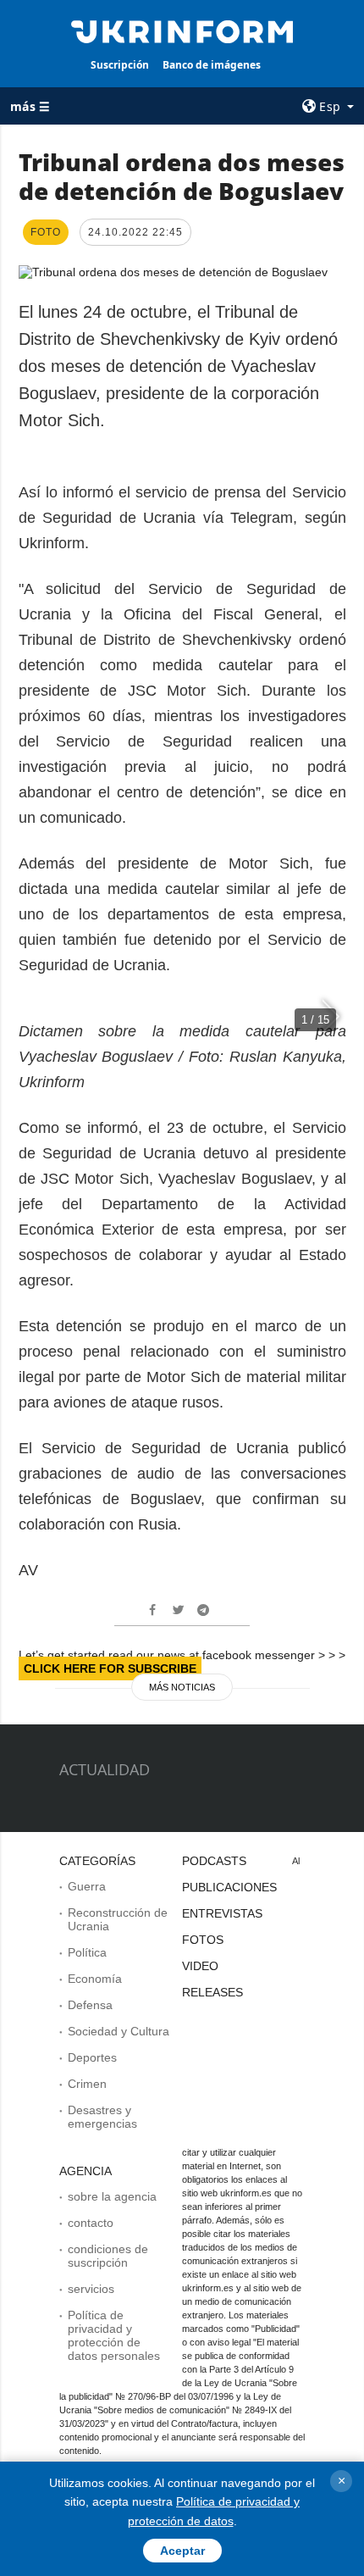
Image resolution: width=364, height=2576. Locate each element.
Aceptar (182, 2551)
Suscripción (120, 65)
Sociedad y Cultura (119, 2031)
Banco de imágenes (212, 65)
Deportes (92, 2057)
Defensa (90, 2005)
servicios (91, 2289)
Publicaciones (229, 1887)
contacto (91, 2223)
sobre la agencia (112, 2196)
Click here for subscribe (110, 1668)
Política (87, 1952)
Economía (95, 1979)
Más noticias (182, 1687)
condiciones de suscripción (108, 2256)
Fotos (203, 1940)
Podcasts (214, 1861)
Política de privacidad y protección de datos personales (114, 2335)
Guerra (87, 1886)
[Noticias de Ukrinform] (182, 31)
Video (200, 1966)
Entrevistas (222, 1913)
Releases (212, 1992)
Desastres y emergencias (102, 2117)
